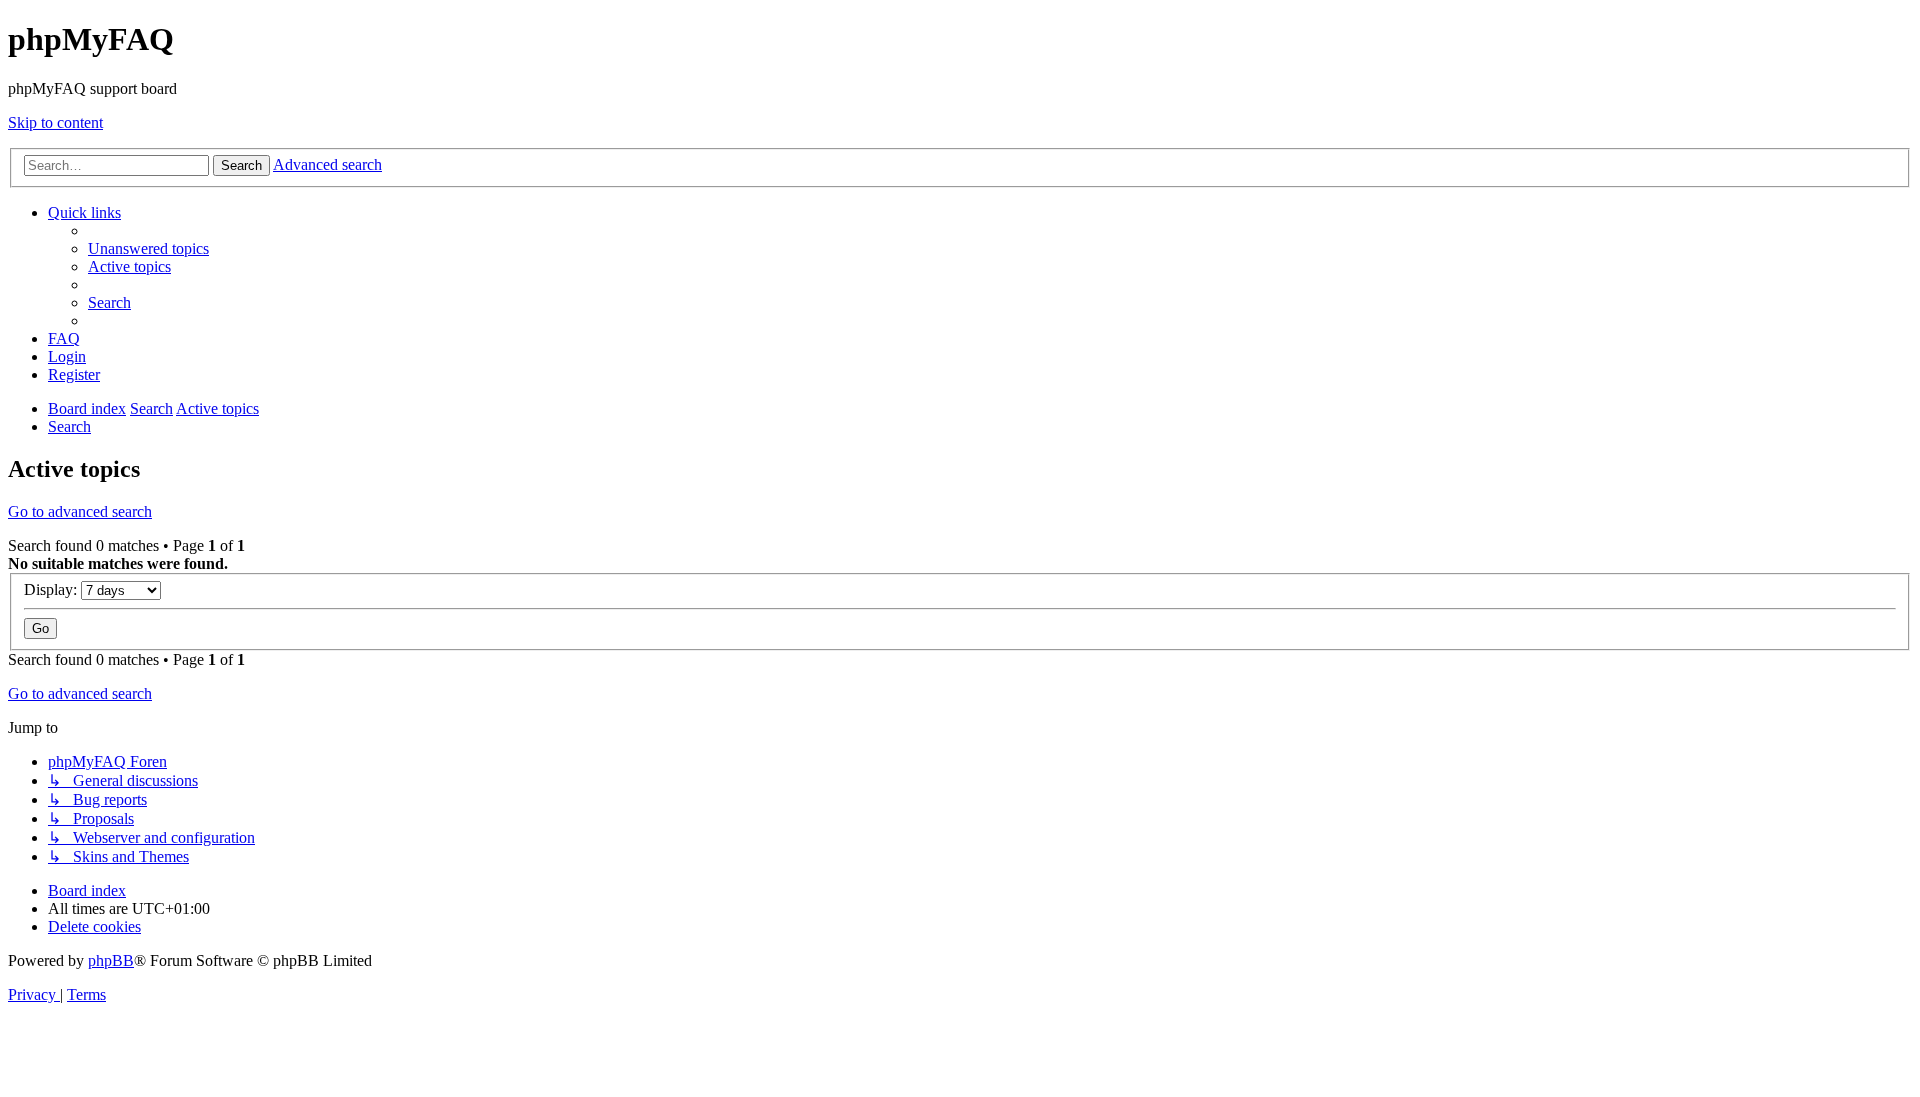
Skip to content (55, 122)
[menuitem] (148, 248)
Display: (52, 589)
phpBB (111, 960)
